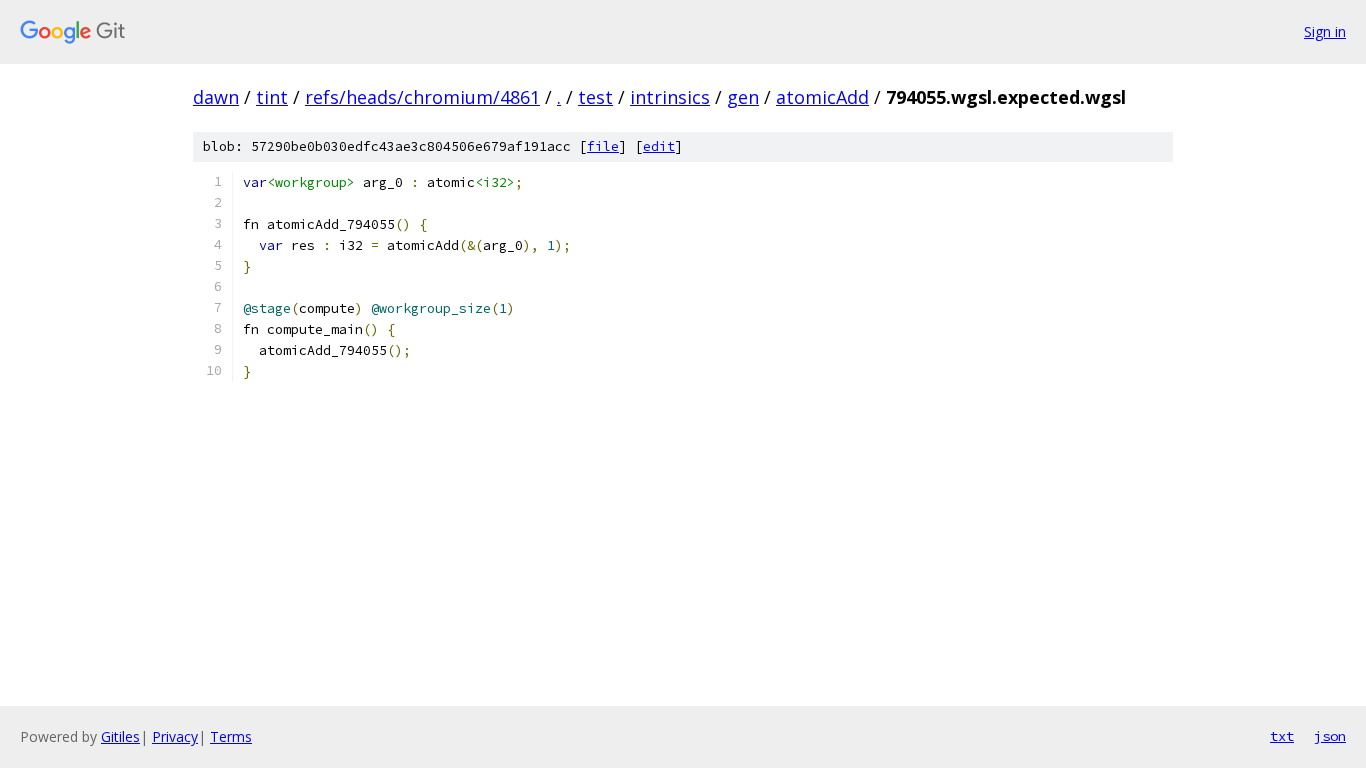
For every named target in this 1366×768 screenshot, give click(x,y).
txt (1282, 736)
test (595, 97)
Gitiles (120, 736)
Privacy (175, 736)
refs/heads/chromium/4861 (422, 97)
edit (659, 146)
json (1330, 736)
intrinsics (670, 97)
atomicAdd (822, 97)
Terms (231, 736)
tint (272, 97)
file (603, 146)
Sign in (1325, 31)
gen (743, 97)
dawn (216, 97)
